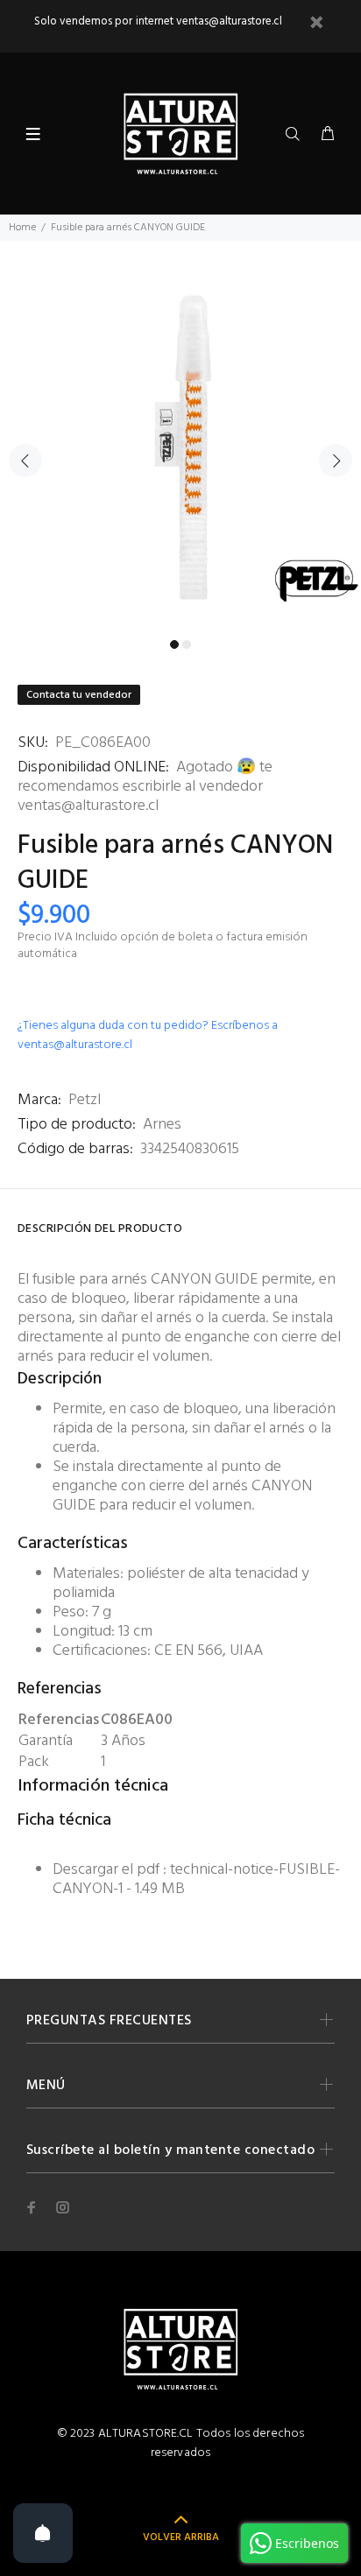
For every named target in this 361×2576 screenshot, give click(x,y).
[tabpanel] (180, 450)
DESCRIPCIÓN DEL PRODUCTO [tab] (100, 1229)
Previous (25, 461)
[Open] (43, 2533)
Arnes (162, 1125)
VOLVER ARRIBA (181, 2537)
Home (22, 228)
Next (336, 461)
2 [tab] (187, 644)
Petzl (85, 1100)
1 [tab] (174, 644)
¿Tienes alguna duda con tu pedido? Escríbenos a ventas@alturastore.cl (148, 1035)
